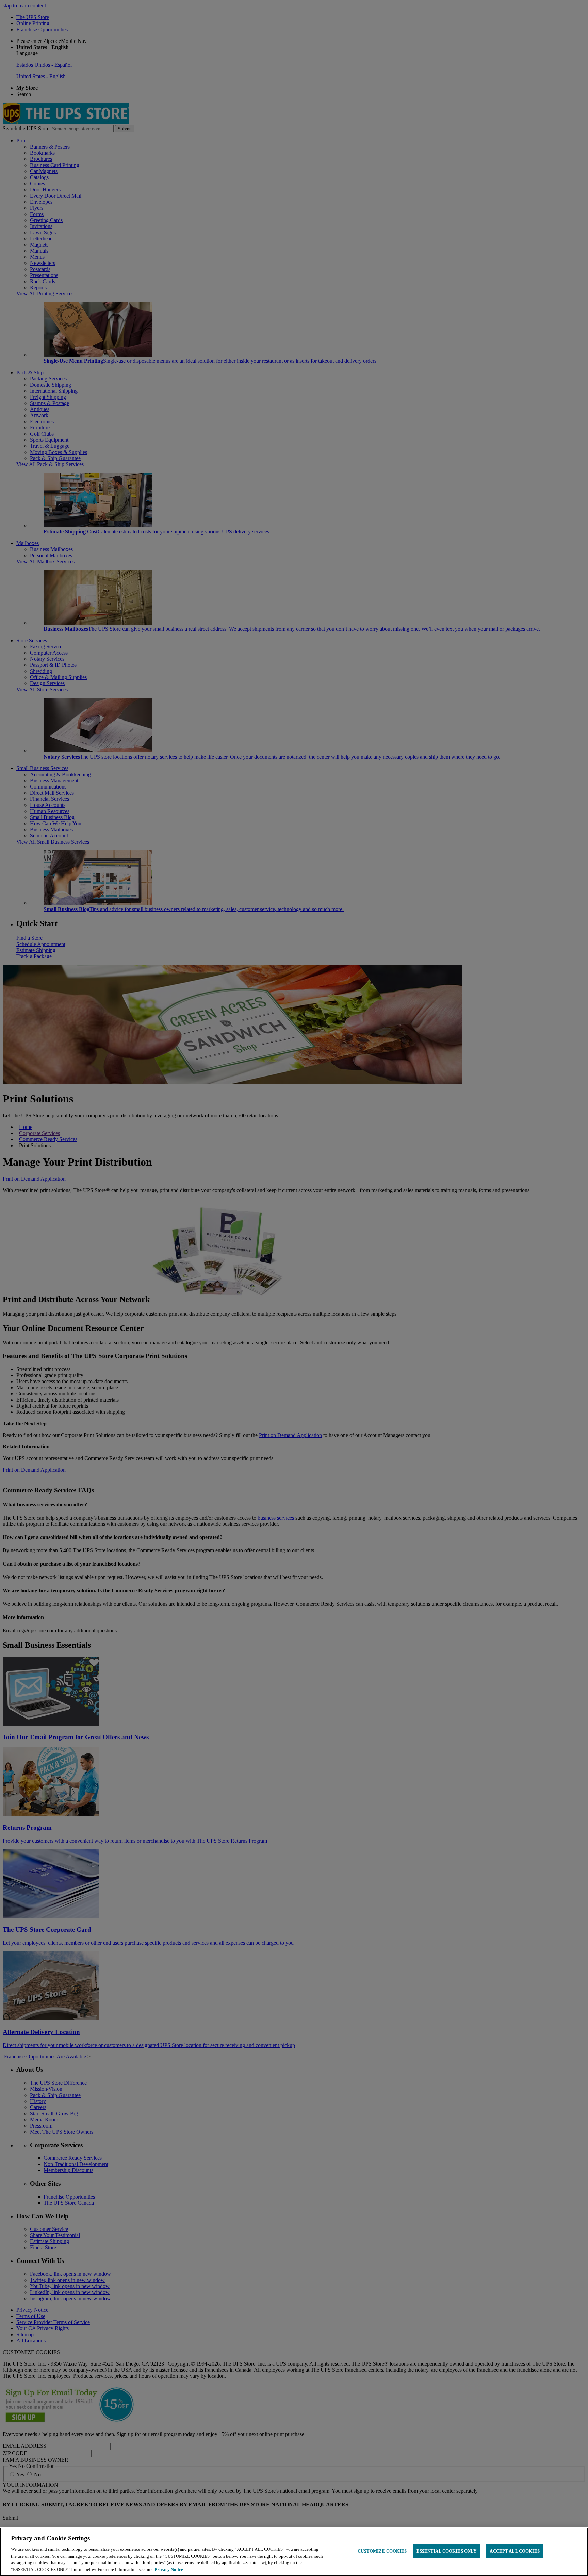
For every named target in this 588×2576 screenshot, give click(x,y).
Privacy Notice (169, 2569)
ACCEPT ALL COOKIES (514, 2551)
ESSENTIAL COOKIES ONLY (447, 2551)
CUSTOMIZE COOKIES (382, 2551)
